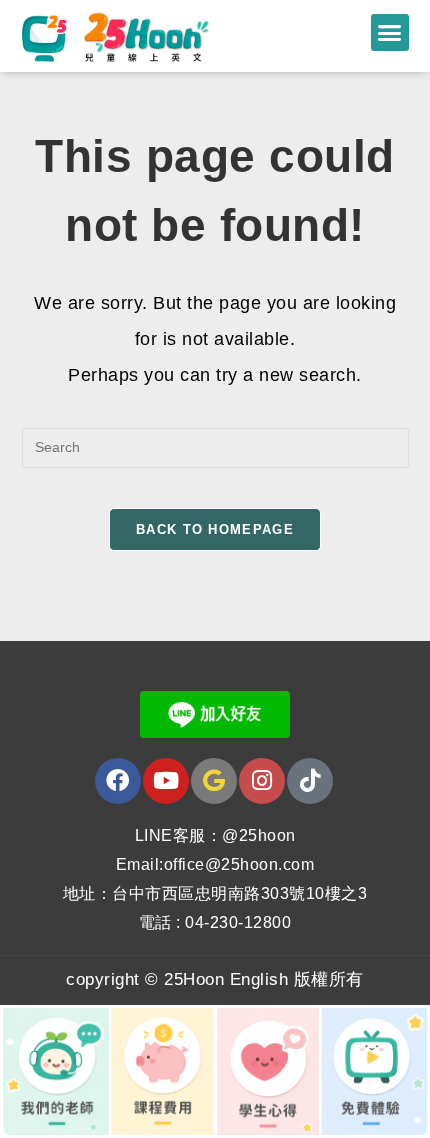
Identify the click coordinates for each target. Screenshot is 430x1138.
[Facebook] (118, 781)
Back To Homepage (215, 529)
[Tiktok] (310, 781)
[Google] (214, 781)
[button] (390, 33)
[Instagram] (262, 781)
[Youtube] (166, 781)
